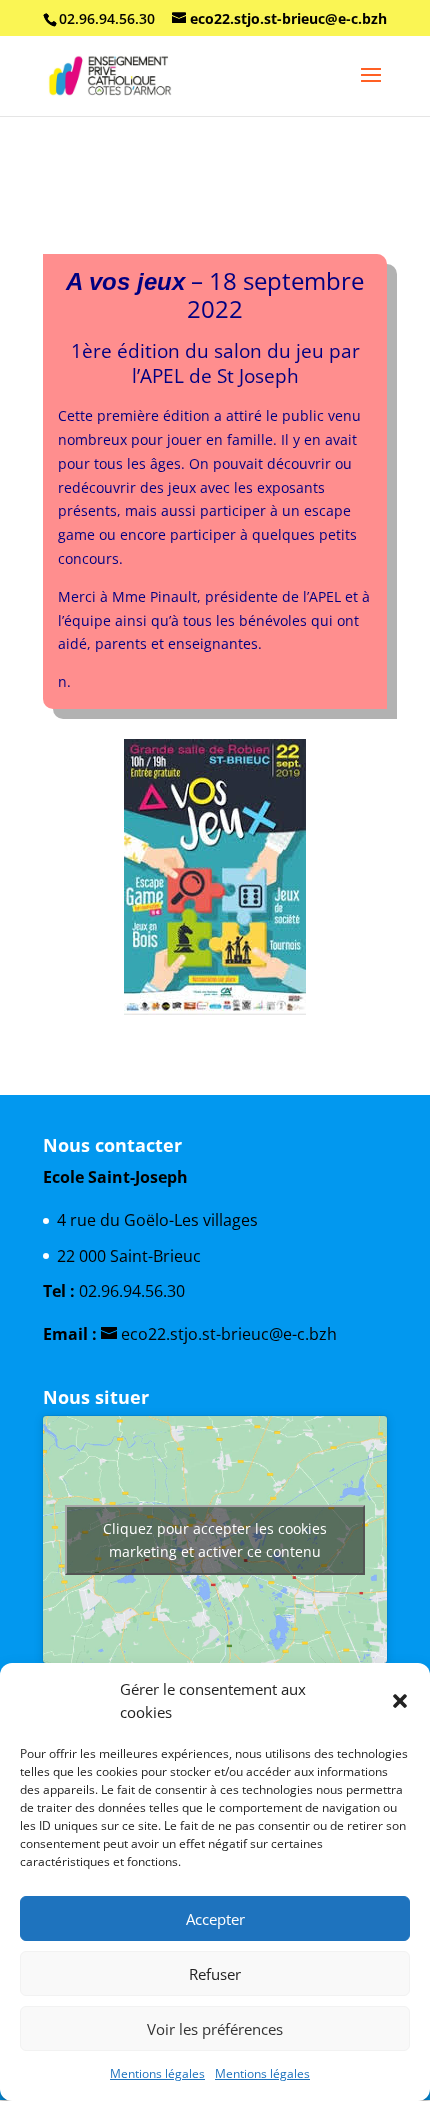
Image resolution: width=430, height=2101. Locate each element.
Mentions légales (157, 2073)
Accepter (215, 1919)
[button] (400, 1701)
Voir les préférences (215, 2029)
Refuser (215, 1974)
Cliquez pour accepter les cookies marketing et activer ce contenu (215, 1540)
